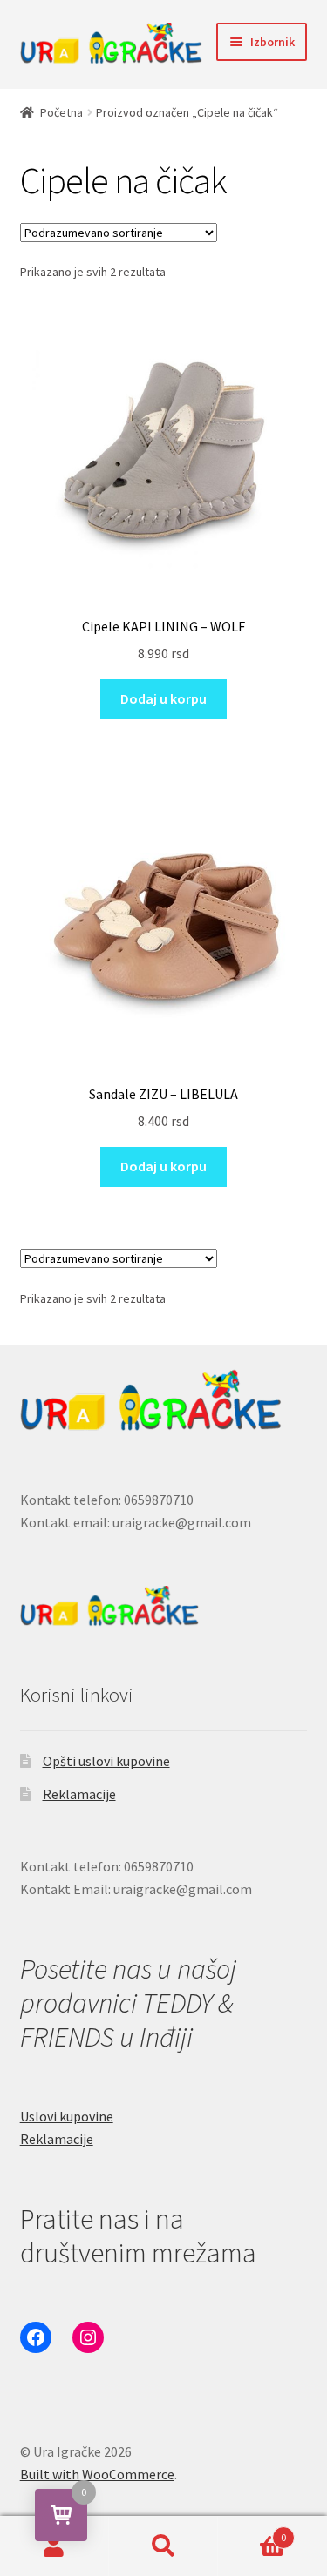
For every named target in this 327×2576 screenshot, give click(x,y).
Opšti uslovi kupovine (106, 1761)
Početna (61, 112)
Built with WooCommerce (97, 2474)
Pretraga (163, 2546)
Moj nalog (54, 2546)
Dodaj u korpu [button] (163, 698)
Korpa (252, 2531)
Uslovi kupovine (67, 2116)
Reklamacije (79, 1794)
